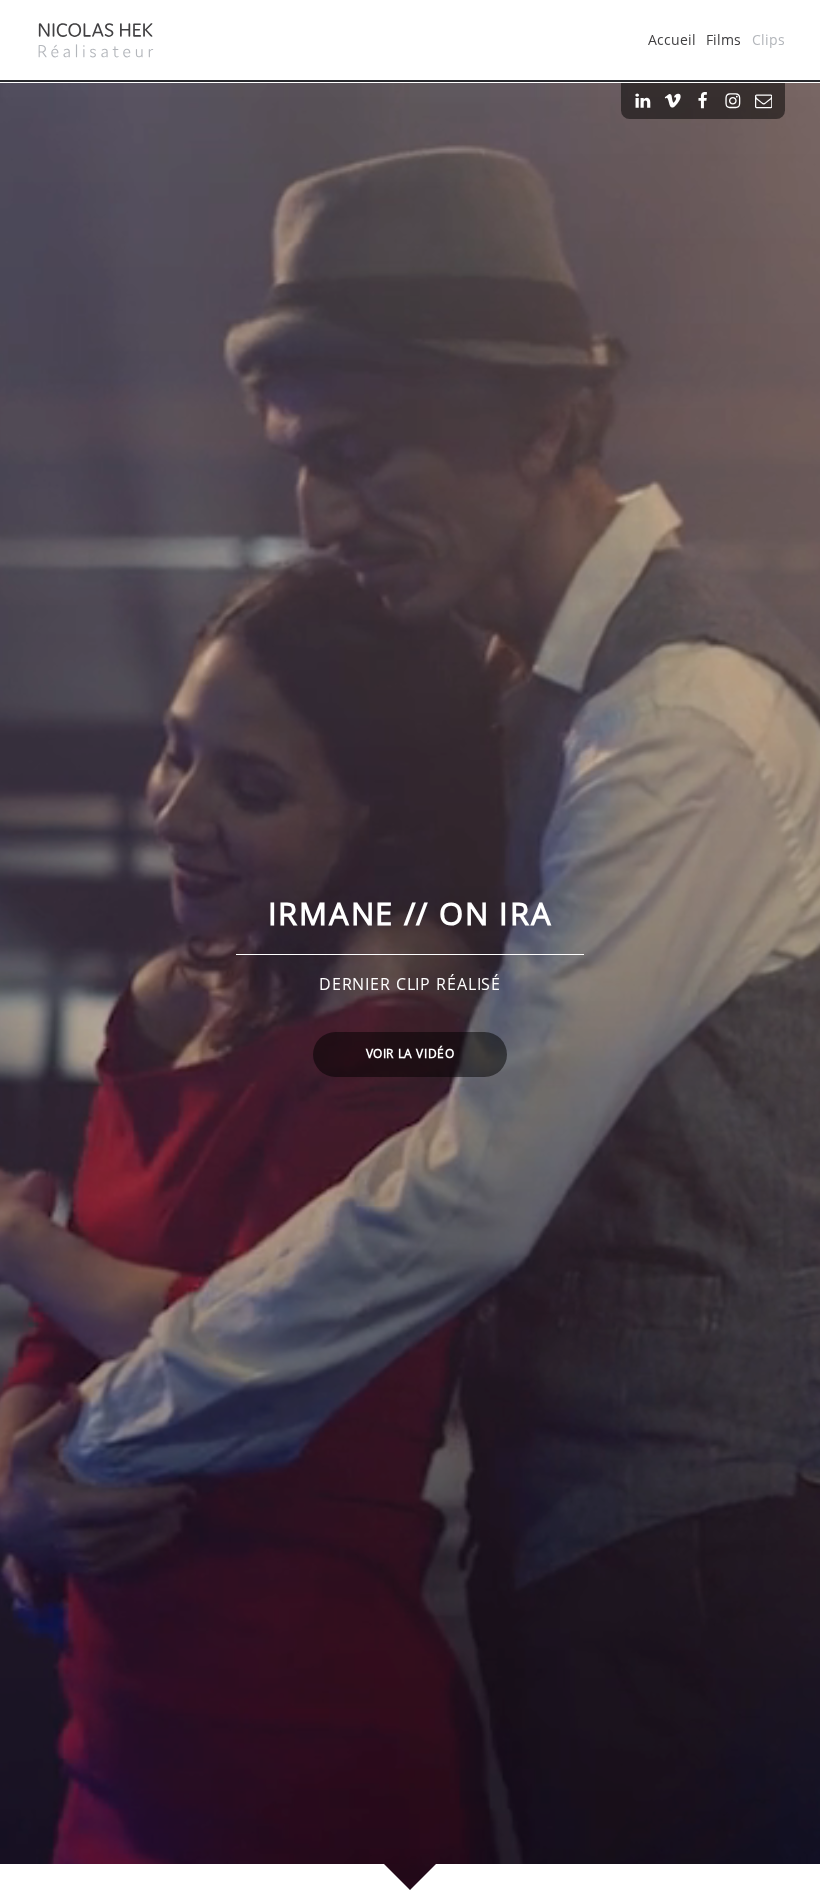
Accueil (672, 39)
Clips (768, 39)
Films (723, 39)
